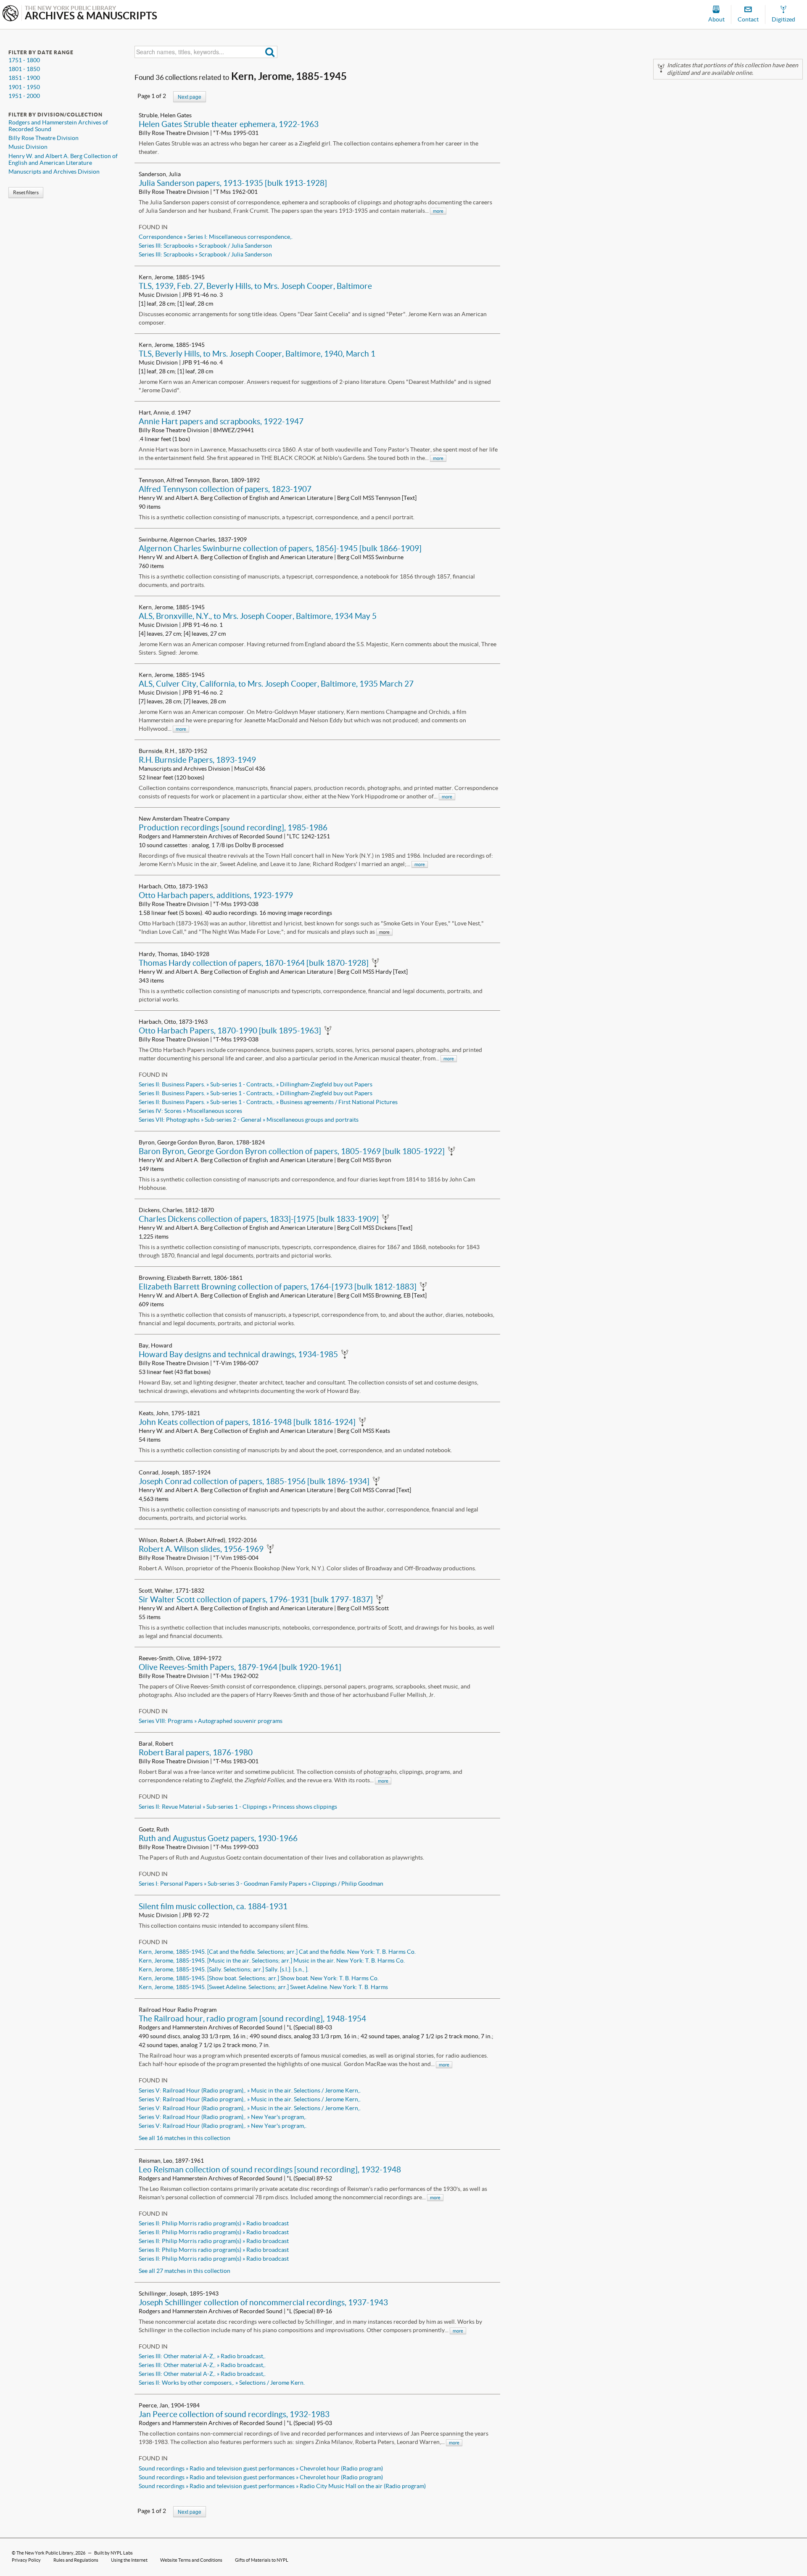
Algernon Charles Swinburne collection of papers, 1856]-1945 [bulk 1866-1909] (280, 548)
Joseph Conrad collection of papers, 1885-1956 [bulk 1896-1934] (254, 1481)
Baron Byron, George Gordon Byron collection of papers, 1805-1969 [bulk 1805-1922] (292, 1151)
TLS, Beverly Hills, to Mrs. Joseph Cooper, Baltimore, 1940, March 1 (257, 354)
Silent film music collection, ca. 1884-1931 (213, 1906)
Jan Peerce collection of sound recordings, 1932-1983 (234, 2414)
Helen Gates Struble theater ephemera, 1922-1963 (229, 124)
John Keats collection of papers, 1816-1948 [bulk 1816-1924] (247, 1422)
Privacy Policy (26, 2560)
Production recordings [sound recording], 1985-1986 (233, 827)
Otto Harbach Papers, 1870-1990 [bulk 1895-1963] (230, 1030)
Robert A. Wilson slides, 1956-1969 (201, 1549)
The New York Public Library (45, 2553)
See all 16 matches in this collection (185, 2138)
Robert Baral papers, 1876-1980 (196, 1752)
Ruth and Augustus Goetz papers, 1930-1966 (218, 1838)
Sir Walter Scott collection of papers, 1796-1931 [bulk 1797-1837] (256, 1599)
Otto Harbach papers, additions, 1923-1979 (216, 895)
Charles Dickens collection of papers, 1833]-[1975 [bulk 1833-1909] (259, 1219)
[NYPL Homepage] (11, 14)
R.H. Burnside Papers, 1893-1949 (197, 760)
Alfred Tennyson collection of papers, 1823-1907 (225, 489)
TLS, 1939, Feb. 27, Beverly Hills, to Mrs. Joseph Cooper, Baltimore (255, 286)
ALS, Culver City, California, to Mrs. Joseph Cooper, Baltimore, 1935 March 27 (276, 684)
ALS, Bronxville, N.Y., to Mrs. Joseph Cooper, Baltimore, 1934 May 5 (258, 616)
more (438, 211)
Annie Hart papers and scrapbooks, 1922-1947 (221, 421)
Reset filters (26, 192)
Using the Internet (129, 2560)
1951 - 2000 (24, 96)
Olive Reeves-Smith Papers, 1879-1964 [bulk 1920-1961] (240, 1667)
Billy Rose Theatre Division (44, 138)
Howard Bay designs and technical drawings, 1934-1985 (238, 1354)
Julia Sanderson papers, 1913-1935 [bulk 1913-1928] (233, 183)
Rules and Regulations (76, 2560)
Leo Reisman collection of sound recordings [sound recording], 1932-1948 (270, 2169)
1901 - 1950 (24, 87)
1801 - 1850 (24, 69)
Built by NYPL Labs (113, 2553)
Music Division (28, 147)
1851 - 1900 (24, 78)
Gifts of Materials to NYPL (262, 2560)
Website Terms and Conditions (191, 2560)
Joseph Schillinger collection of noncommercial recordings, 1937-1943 (263, 2302)
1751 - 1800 (24, 60)
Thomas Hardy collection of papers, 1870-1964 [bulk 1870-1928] (254, 963)
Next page (190, 96)
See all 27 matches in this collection (185, 2271)
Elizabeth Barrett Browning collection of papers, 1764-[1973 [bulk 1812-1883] (278, 1287)
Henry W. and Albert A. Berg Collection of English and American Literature (63, 159)
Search (270, 52)
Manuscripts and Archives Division (54, 172)
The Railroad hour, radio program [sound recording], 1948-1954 (252, 2019)
